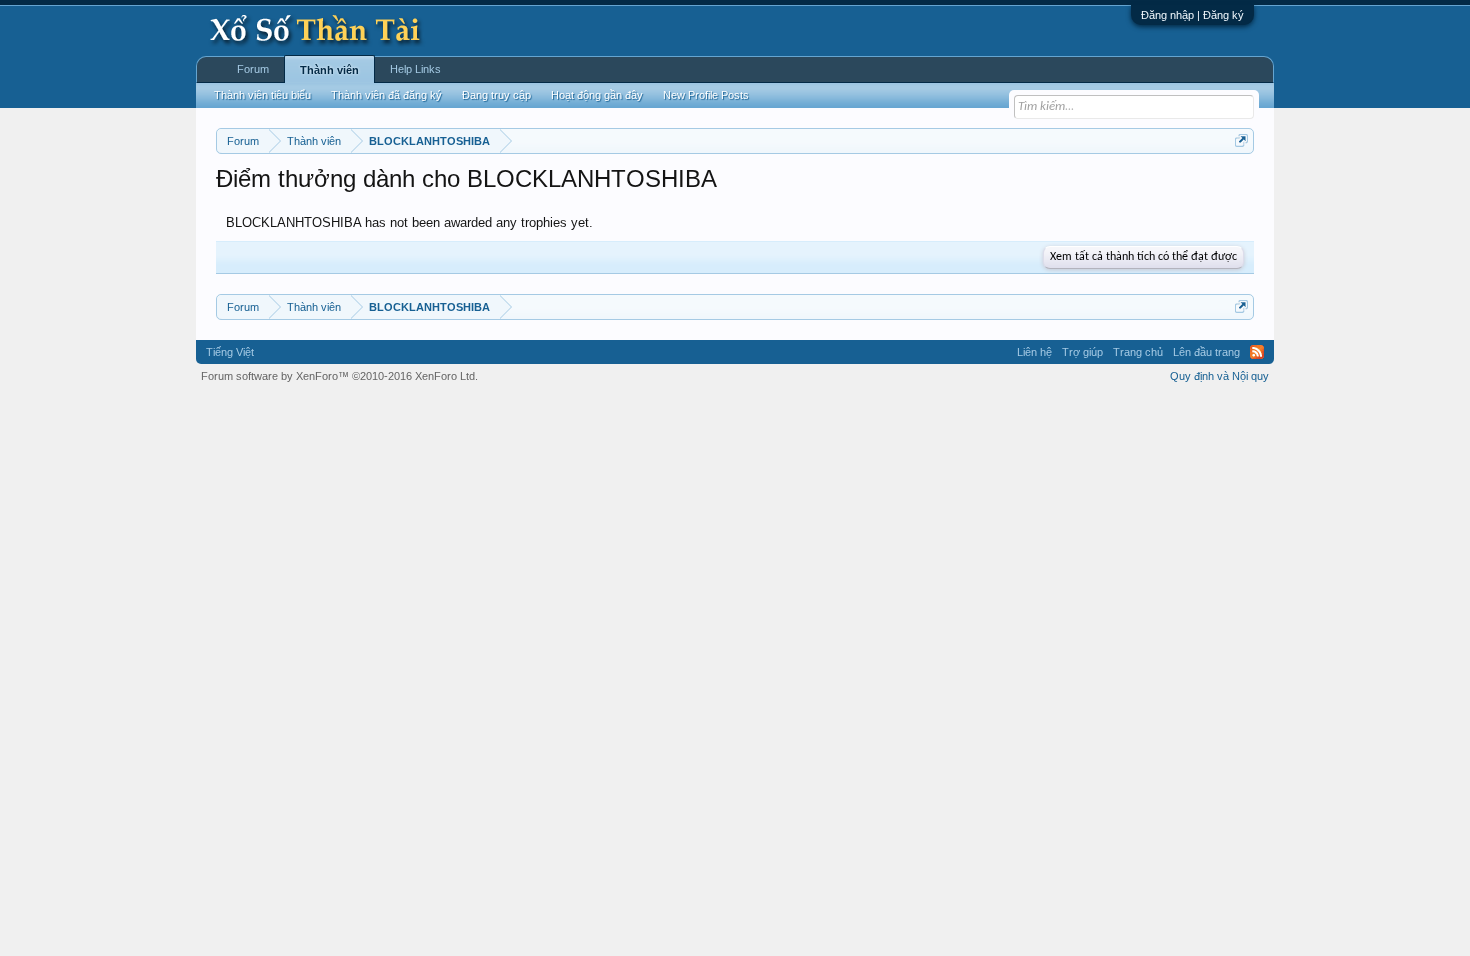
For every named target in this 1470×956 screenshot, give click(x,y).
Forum (253, 69)
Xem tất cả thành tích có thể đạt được (1143, 257)
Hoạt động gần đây (597, 95)
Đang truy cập (496, 95)
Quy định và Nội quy (1219, 376)
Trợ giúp (1082, 352)
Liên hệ (1034, 352)
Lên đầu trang (1206, 352)
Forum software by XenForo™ (339, 376)
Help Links (415, 69)
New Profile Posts (706, 95)
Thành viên (329, 70)
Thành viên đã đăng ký (386, 95)
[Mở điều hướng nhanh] (1241, 140)
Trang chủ (1138, 352)
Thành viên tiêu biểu (262, 95)
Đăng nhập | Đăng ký (1192, 15)
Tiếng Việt (230, 352)
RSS (1257, 352)
